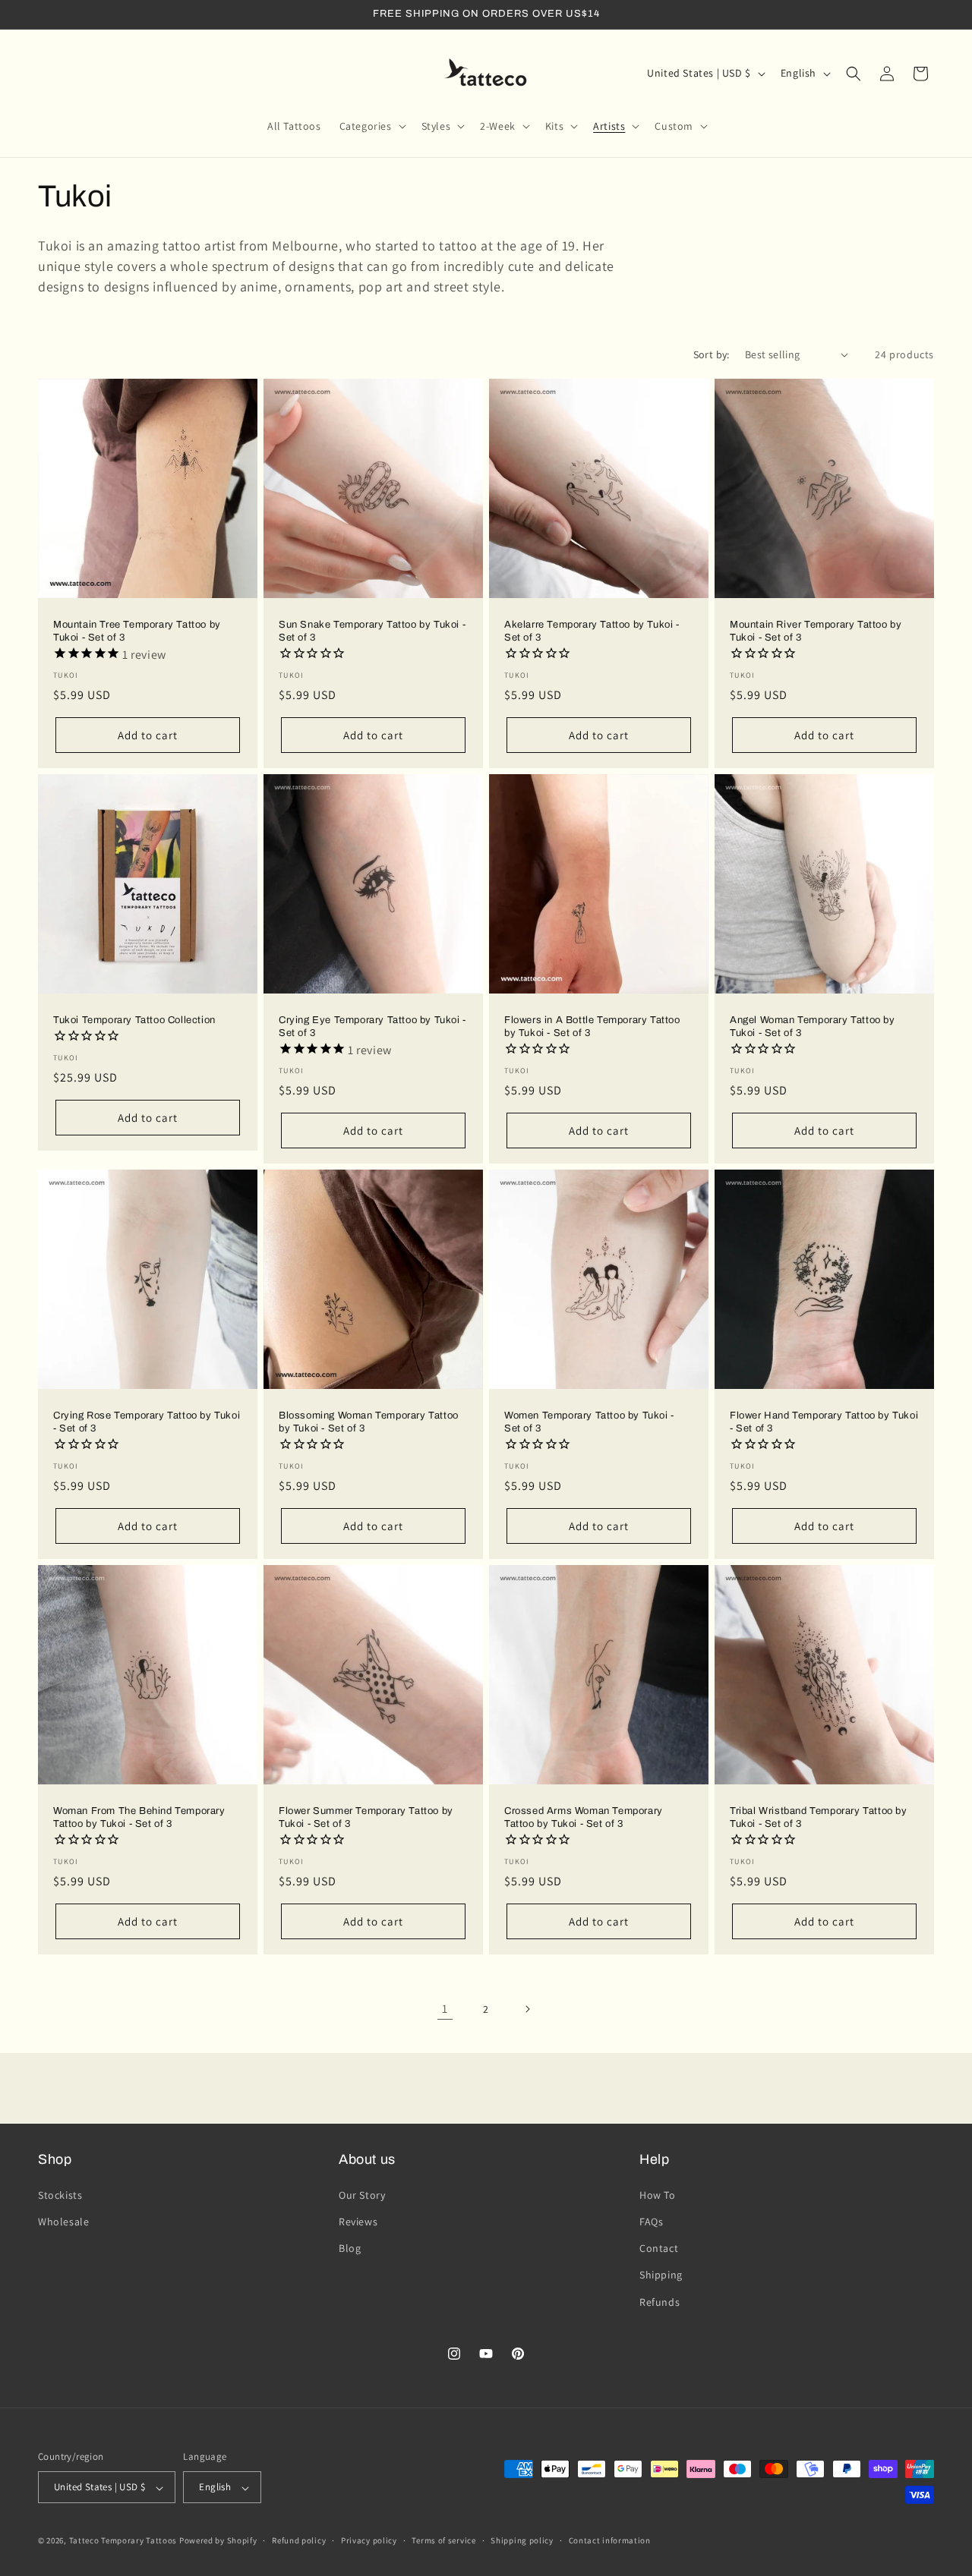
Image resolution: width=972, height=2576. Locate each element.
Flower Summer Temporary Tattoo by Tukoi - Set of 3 (366, 1817)
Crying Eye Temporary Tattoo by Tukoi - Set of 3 (372, 1027)
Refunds (660, 2301)
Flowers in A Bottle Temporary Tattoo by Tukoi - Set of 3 (592, 1027)
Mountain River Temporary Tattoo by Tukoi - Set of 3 (816, 631)
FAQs (651, 2221)
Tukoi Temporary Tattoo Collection (134, 1020)
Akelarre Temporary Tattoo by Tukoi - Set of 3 (592, 631)
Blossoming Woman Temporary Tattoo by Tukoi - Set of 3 (369, 1422)
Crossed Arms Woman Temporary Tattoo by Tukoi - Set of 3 (584, 1817)
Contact (659, 2248)
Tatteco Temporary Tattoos (123, 2541)
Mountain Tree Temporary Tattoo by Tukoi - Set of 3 (137, 631)
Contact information (610, 2540)
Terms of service (443, 2540)
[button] (371, 126)
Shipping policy (522, 2540)
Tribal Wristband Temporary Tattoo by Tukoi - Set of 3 (819, 1817)
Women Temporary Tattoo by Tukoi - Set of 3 (589, 1422)
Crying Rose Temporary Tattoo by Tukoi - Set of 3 (147, 1422)
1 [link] (445, 2009)
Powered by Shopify (218, 2541)
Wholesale (63, 2221)
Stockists (60, 2194)
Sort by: (712, 354)
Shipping (661, 2275)
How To (658, 2194)
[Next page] (527, 2009)
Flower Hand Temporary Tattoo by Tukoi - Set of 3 (824, 1422)
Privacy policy (369, 2540)
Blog (350, 2248)
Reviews (358, 2221)
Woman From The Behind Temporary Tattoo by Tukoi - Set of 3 (139, 1817)
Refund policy (299, 2540)
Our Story (362, 2194)
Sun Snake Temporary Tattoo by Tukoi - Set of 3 (372, 631)
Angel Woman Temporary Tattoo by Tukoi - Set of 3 (813, 1027)
